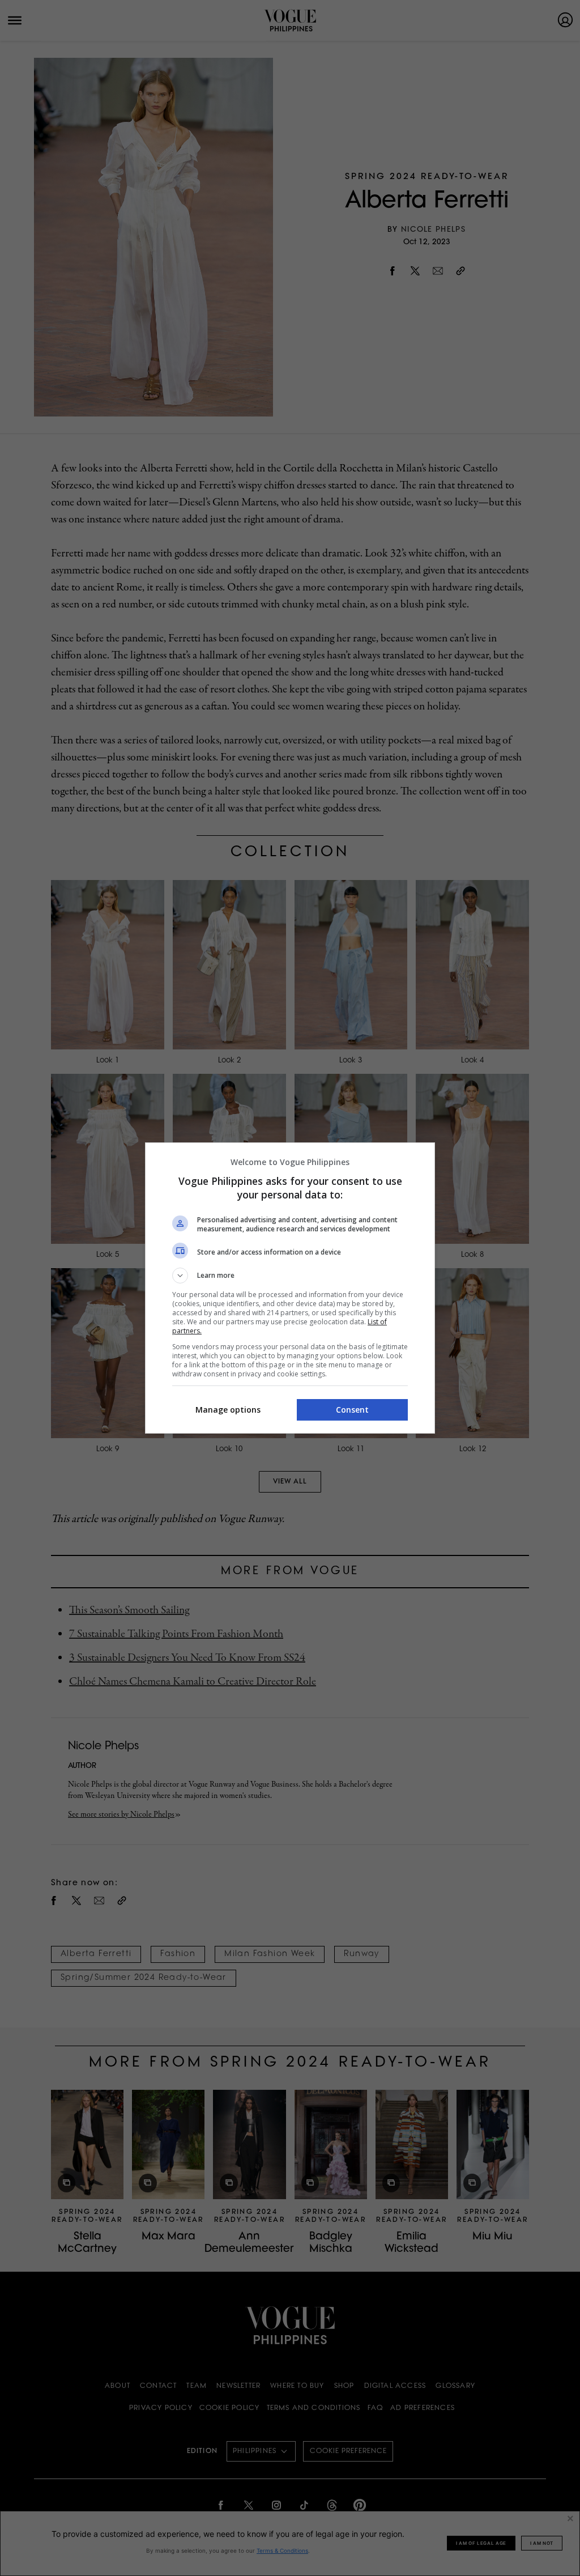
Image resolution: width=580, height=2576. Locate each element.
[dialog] (290, 1288)
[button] (290, 1276)
